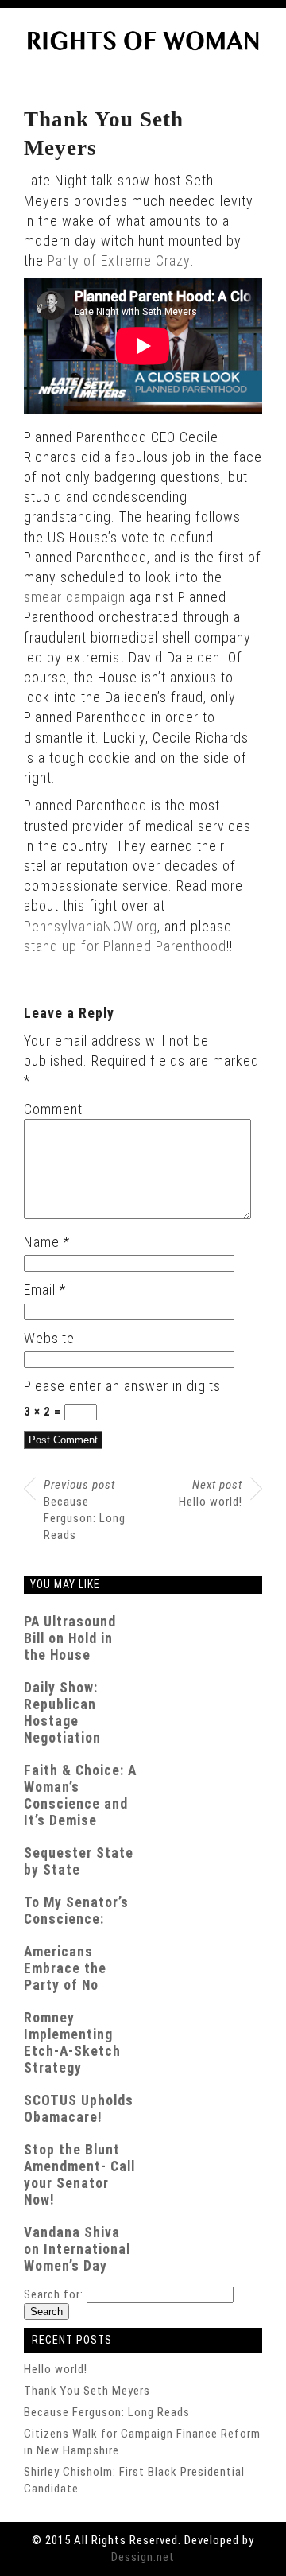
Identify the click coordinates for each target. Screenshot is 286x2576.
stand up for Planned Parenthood (125, 946)
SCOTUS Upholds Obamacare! (79, 2109)
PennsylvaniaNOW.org (91, 926)
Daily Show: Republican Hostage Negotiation (62, 1713)
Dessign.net (143, 2557)
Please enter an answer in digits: (124, 1386)
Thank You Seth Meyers (87, 2391)
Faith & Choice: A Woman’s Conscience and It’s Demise (80, 1795)
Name (47, 1242)
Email (45, 1290)
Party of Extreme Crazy (119, 260)
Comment (53, 1109)
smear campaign (75, 597)
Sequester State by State (79, 1861)
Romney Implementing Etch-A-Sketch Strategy (72, 2043)
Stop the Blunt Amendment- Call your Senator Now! (79, 2175)
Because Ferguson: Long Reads (85, 1510)
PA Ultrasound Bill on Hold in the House (70, 1638)
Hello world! (211, 1493)
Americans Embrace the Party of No (65, 1968)
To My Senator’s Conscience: (76, 1911)
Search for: (54, 2294)
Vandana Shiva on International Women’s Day (77, 2249)
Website (49, 1338)
